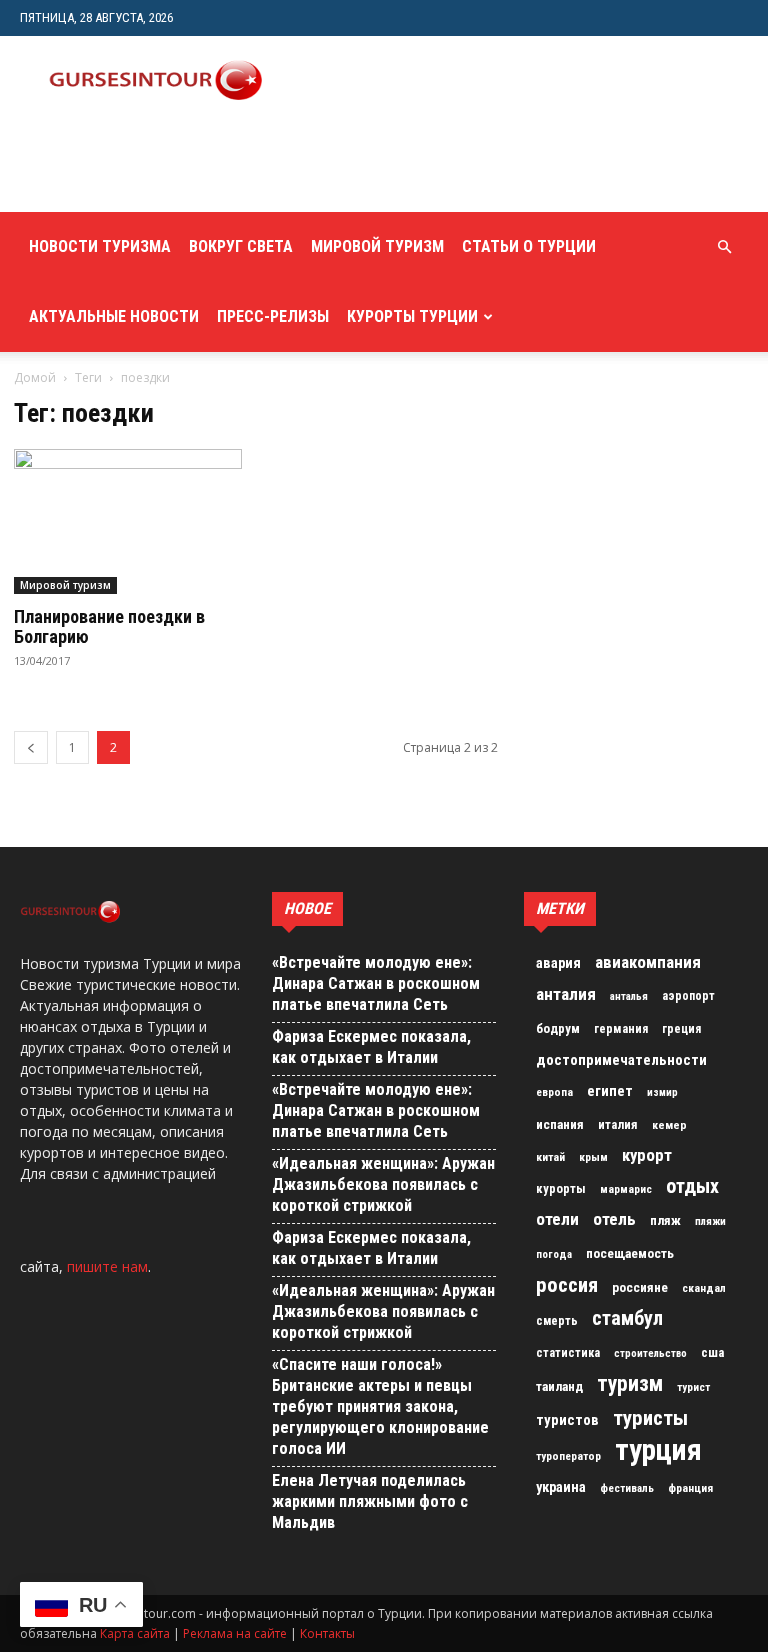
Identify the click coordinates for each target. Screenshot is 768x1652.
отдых (692, 1187)
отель (614, 1219)
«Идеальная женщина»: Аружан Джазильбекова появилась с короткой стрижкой (383, 1184)
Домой (35, 377)
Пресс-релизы (273, 316)
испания (560, 1124)
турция (658, 1450)
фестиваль (627, 1488)
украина (561, 1487)
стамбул (627, 1318)
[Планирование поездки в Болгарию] (128, 521)
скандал (704, 1288)
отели (557, 1219)
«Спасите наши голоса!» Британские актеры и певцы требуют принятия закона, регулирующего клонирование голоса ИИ (380, 1406)
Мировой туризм (377, 246)
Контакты (327, 1633)
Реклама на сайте (235, 1633)
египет (610, 1091)
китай (550, 1157)
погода (554, 1254)
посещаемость (630, 1253)
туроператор (568, 1456)
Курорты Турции (412, 316)
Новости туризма (100, 246)
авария (558, 963)
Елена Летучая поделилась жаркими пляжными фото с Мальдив (370, 1501)
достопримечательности (621, 1060)
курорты (561, 1188)
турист (693, 1387)
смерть (557, 1321)
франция (690, 1488)
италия (618, 1124)
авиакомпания (648, 962)
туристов (567, 1420)
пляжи (710, 1221)
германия (621, 1029)
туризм (630, 1384)
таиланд (559, 1386)
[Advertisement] (255, 168)
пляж (665, 1220)
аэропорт (688, 996)
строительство (650, 1353)
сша (712, 1352)
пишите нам (107, 1266)
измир (662, 1092)
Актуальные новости (114, 316)
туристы (650, 1418)
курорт (647, 1155)
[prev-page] (31, 747)
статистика (568, 1353)
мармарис (626, 1189)
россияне (640, 1287)
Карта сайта (135, 1633)
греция (681, 1029)
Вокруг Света (241, 246)
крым (593, 1157)
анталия (566, 994)
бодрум (558, 1028)
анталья (629, 996)
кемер (669, 1125)
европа (554, 1092)
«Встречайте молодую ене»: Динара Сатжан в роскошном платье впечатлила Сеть (376, 983)
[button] (724, 247)
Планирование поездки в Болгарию (109, 626)
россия (567, 1285)
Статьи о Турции (529, 246)
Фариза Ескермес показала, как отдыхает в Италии (371, 1047)
